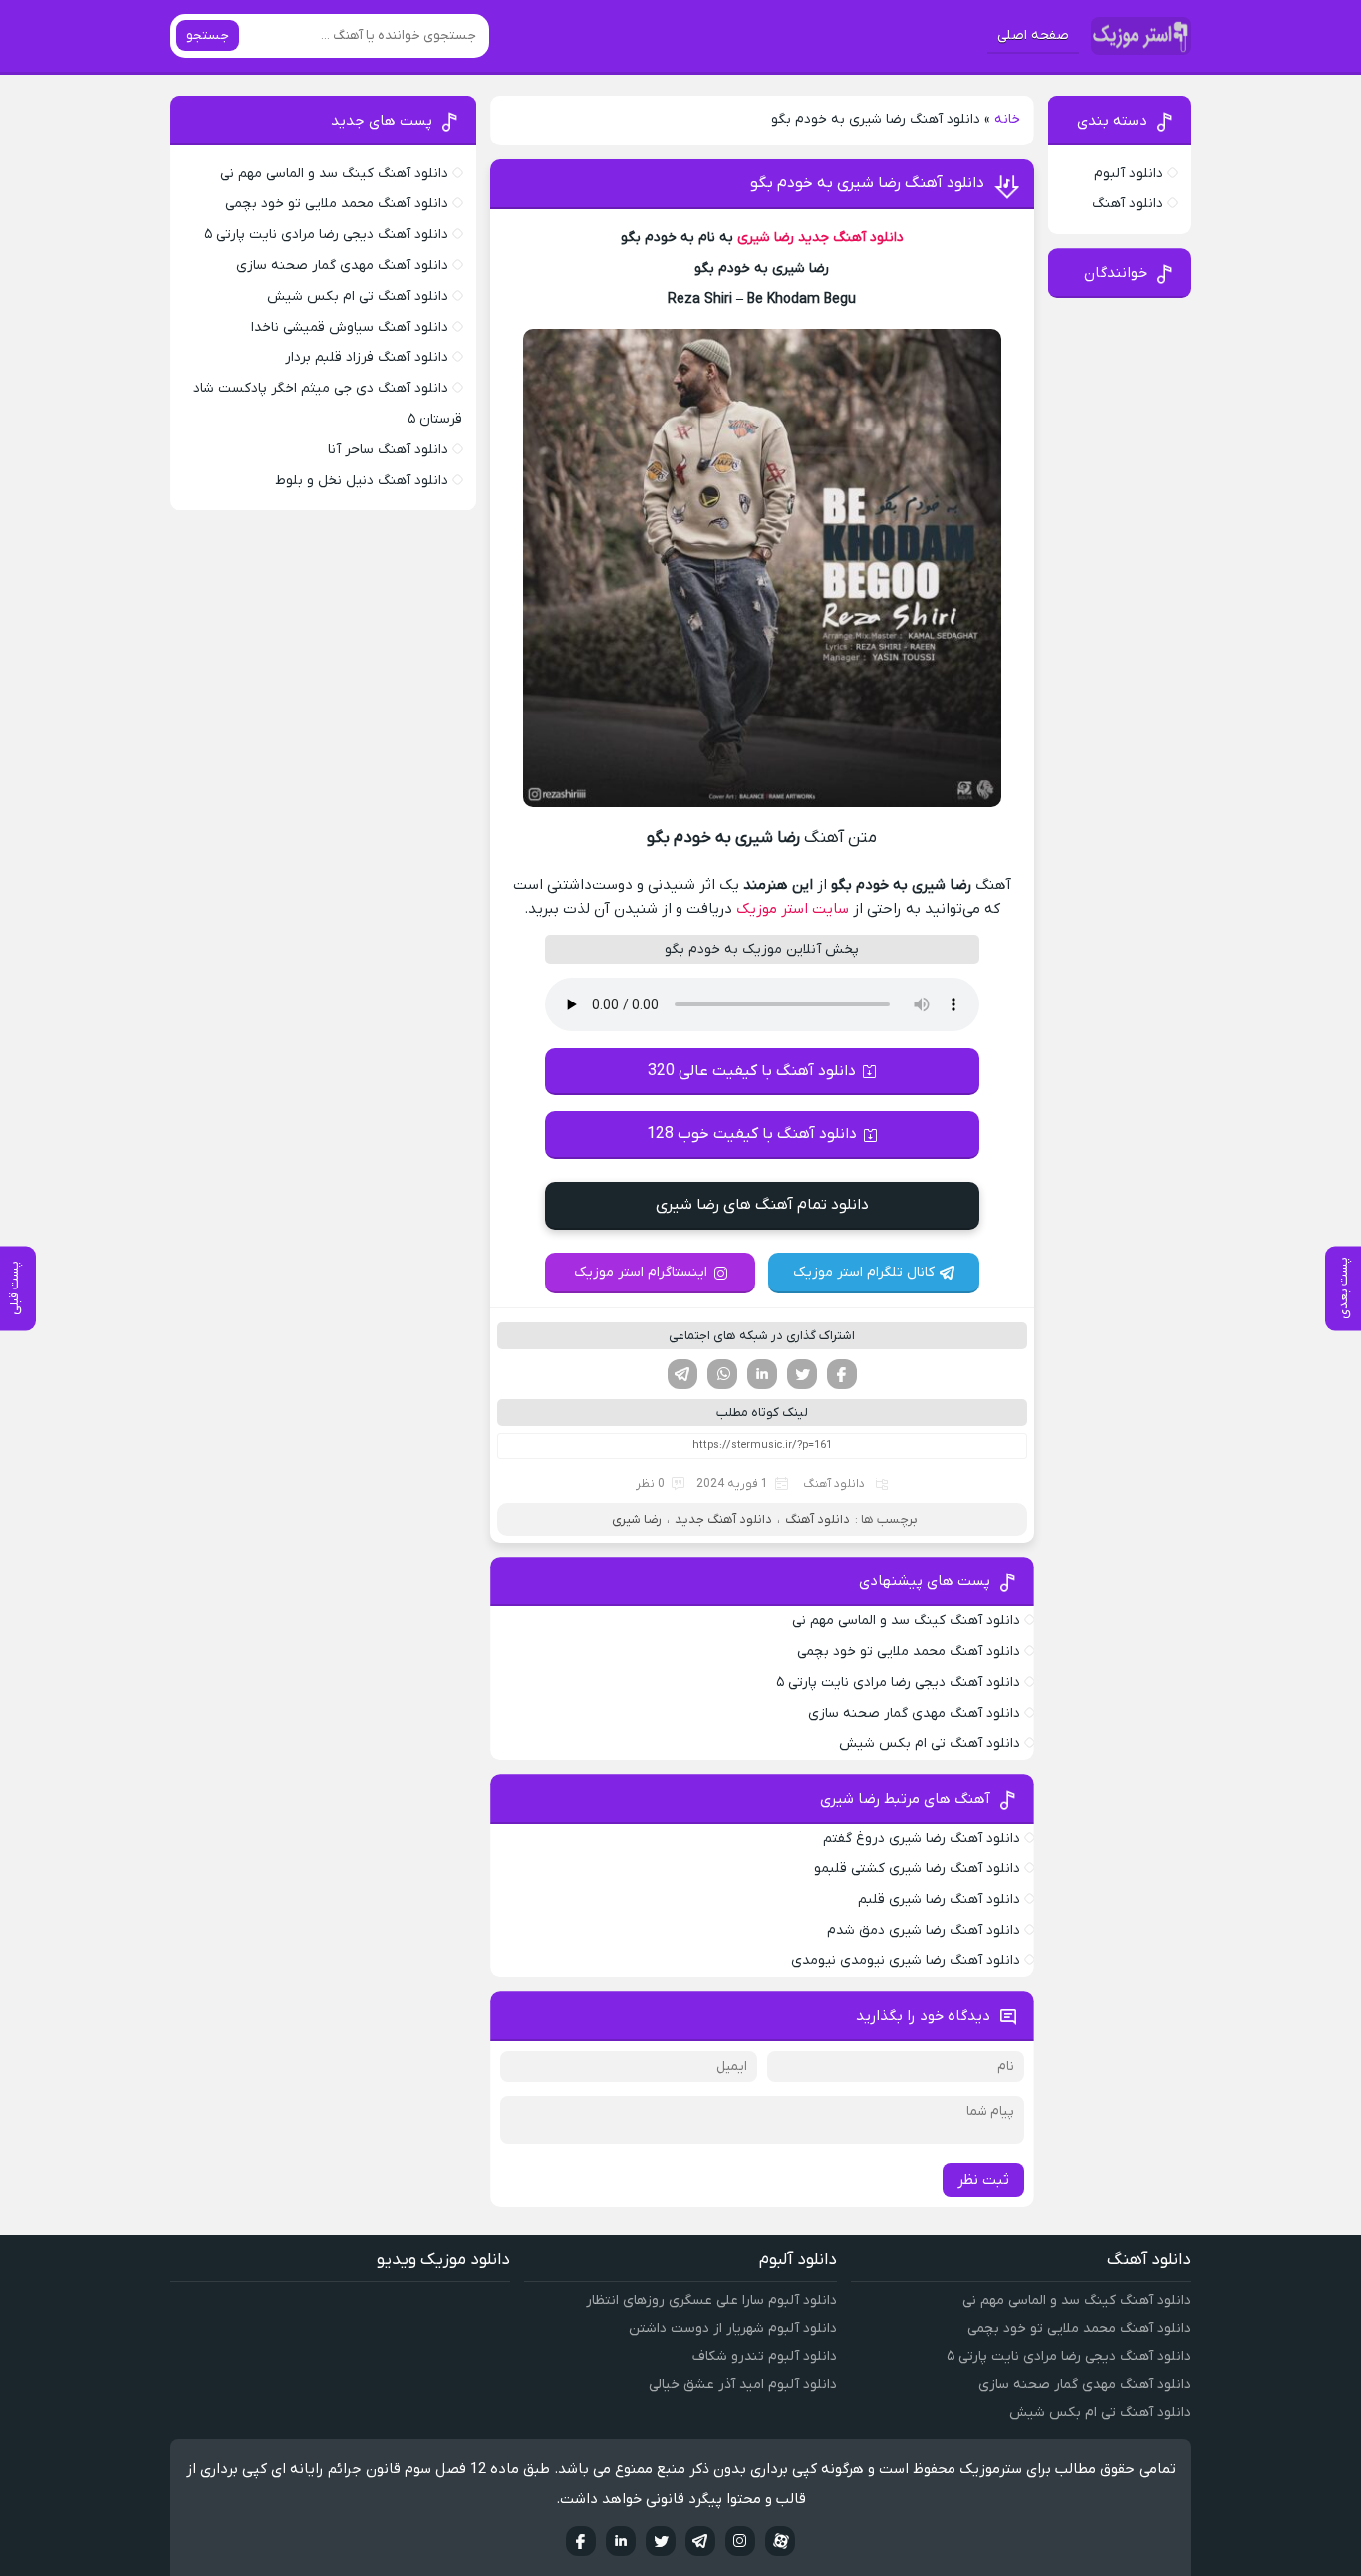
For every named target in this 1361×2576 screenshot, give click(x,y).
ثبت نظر (983, 2180)
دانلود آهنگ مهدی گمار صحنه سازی (914, 1714)
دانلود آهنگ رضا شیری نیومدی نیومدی (906, 1961)
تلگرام (682, 1374)
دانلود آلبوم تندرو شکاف (765, 2356)
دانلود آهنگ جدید (851, 238)
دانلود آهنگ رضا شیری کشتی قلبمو (917, 1869)
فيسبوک (581, 2541)
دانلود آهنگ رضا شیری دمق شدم (924, 1931)
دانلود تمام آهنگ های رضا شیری (762, 1205)
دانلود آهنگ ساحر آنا (388, 450)
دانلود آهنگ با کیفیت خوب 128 (752, 1134)
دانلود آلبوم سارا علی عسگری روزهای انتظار (711, 2300)
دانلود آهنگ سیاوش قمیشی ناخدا (350, 327)
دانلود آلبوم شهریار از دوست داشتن (733, 2328)
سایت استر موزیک (793, 909)
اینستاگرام (740, 2541)
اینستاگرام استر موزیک (641, 1272)
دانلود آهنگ (834, 1484)
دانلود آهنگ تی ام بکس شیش (930, 1743)
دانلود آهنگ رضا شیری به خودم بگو (867, 183)
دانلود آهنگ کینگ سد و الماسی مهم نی (906, 1621)
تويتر (661, 2541)
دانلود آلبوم (1128, 174)
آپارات (780, 2541)
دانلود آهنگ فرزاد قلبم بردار (367, 357)
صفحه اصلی (1033, 35)
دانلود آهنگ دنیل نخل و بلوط (362, 481)
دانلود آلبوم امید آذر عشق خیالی (743, 2384)
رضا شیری (766, 238)
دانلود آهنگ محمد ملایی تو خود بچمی (909, 1652)
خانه (1007, 119)
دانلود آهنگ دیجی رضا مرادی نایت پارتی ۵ (898, 1683)
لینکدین (762, 1374)
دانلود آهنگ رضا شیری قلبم (939, 1900)
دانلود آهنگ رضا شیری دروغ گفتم (922, 1838)
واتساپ (722, 1374)
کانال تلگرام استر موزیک (864, 1272)
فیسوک (842, 1374)
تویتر (802, 1374)
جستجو (208, 35)
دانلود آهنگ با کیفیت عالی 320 (752, 1071)
